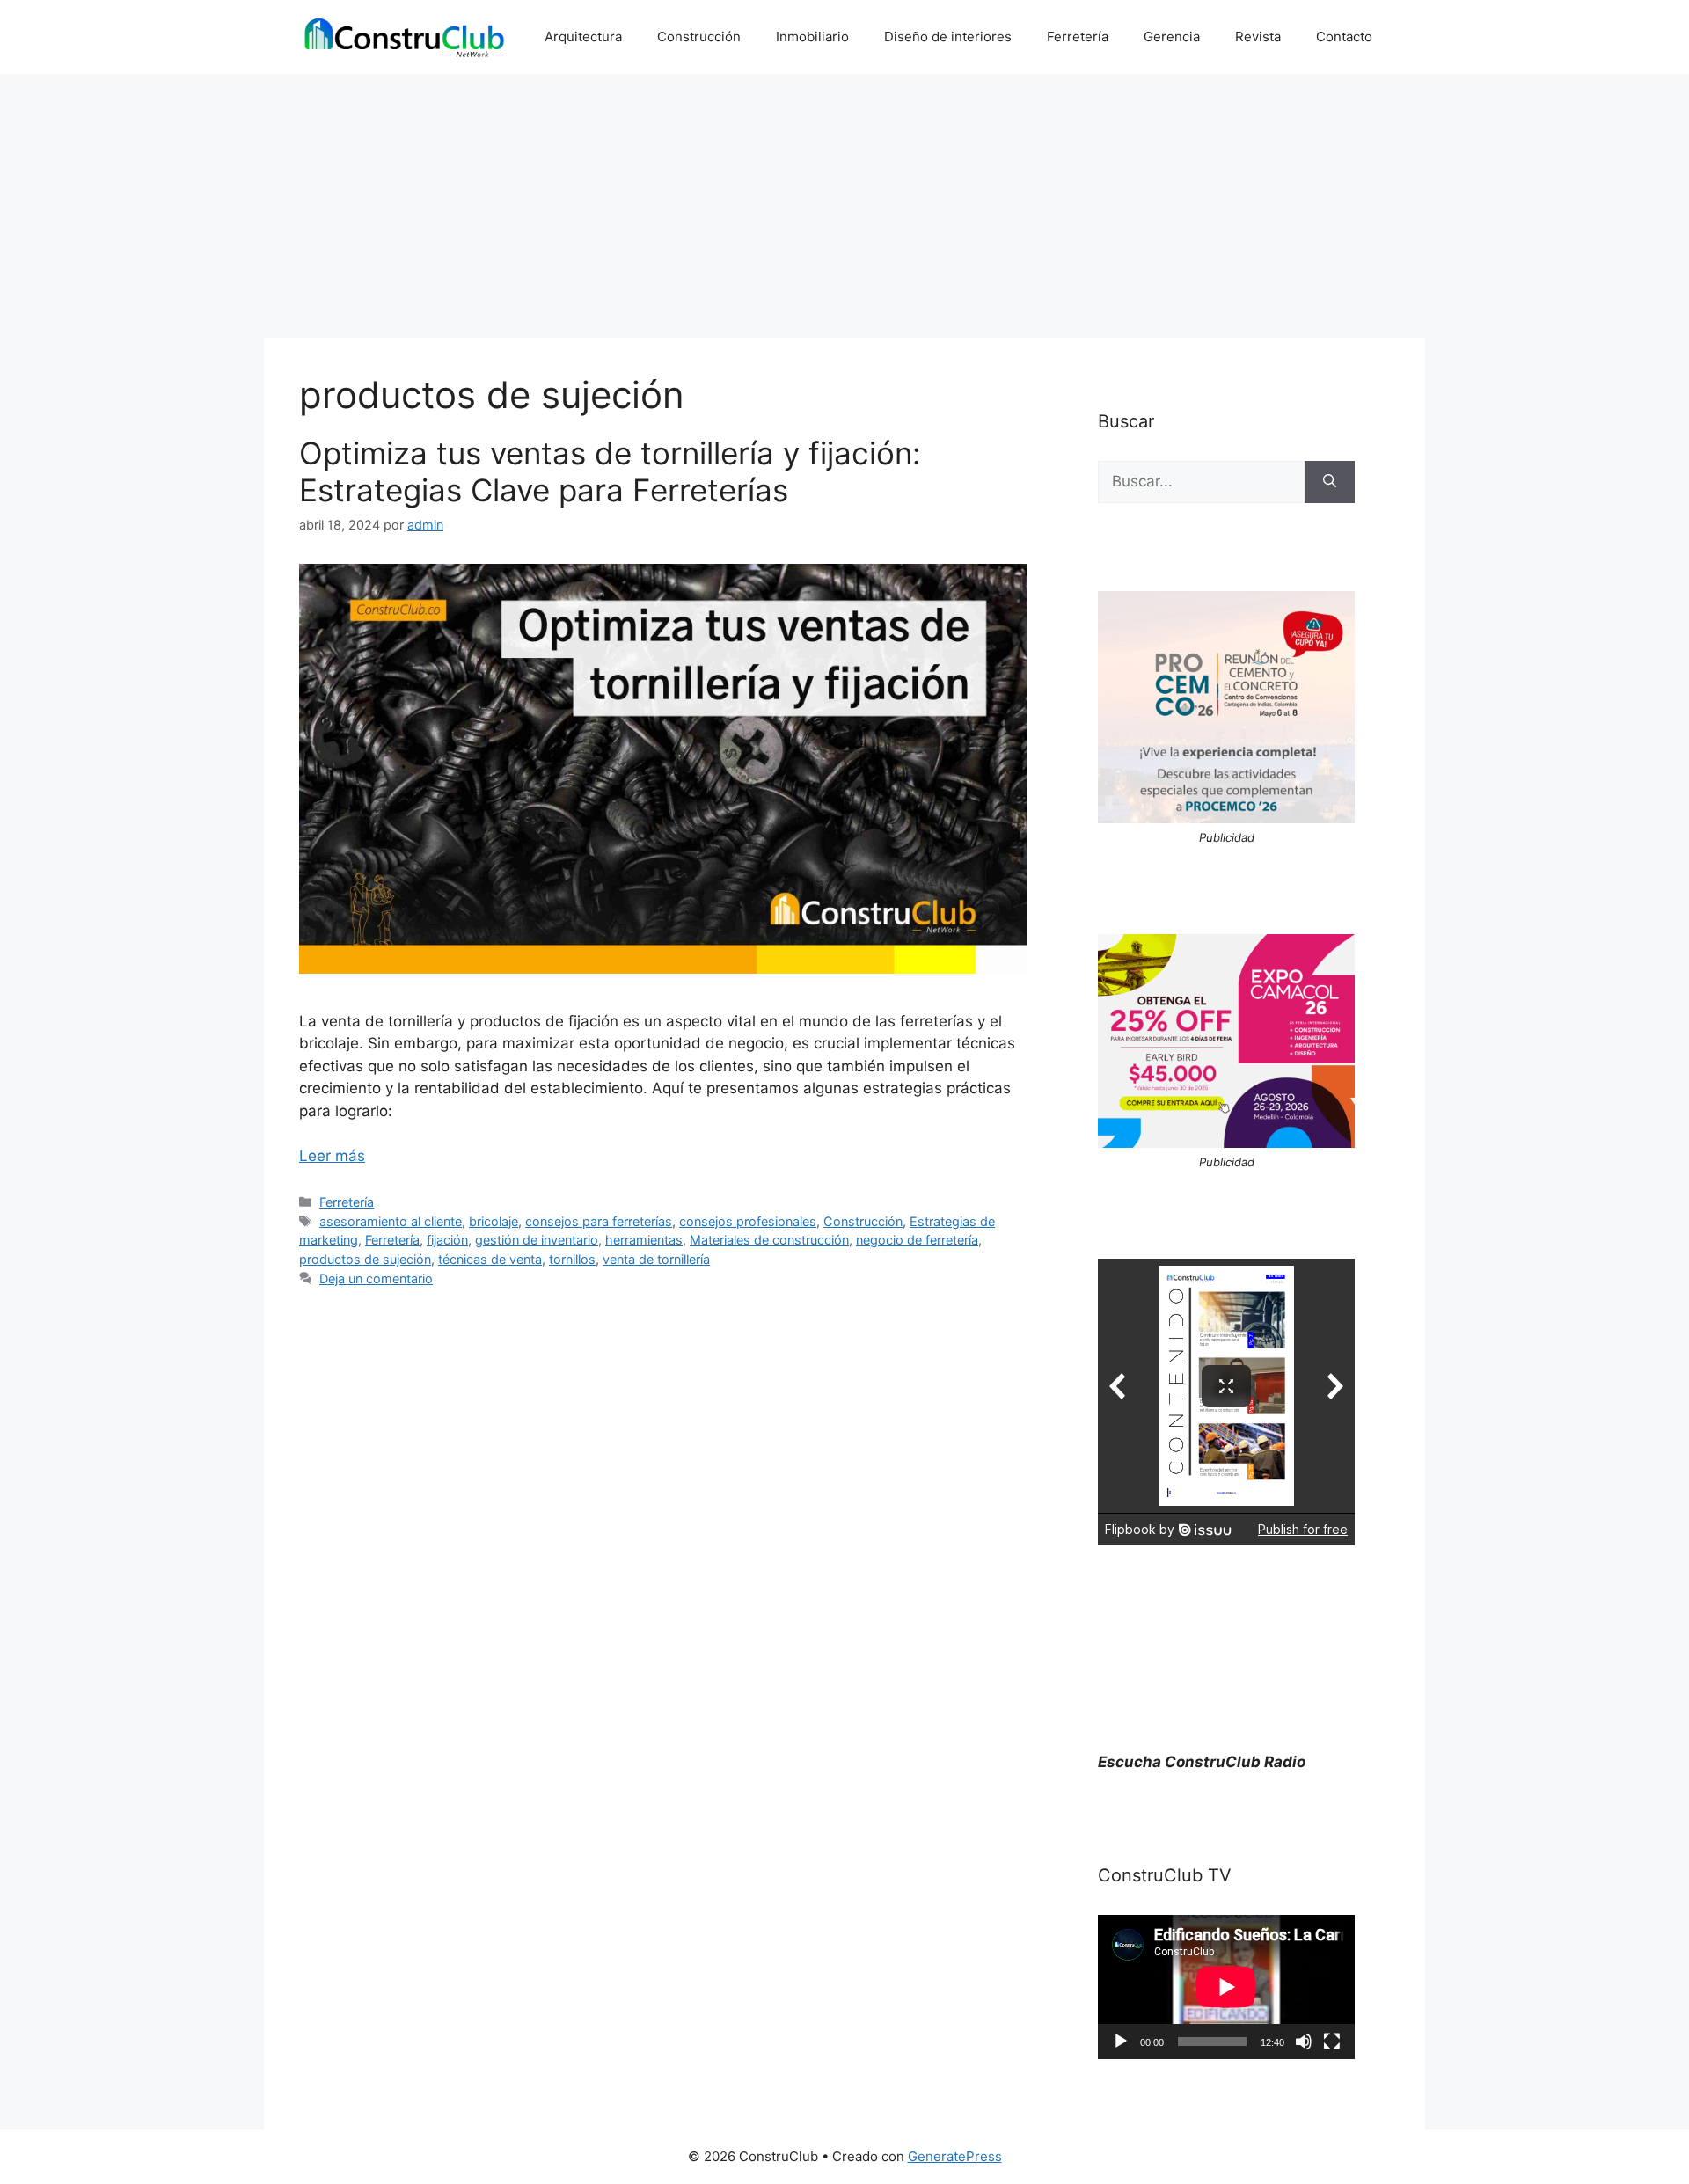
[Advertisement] (844, 206)
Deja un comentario (376, 1278)
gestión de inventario (537, 1240)
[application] (1226, 1987)
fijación (447, 1240)
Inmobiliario (812, 37)
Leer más (332, 1156)
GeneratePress (955, 2156)
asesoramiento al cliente (391, 1221)
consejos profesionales (748, 1221)
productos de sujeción (365, 1259)
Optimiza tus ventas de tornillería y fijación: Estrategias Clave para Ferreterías (610, 471)
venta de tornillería (656, 1259)
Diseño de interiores (948, 37)
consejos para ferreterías (599, 1221)
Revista (1258, 37)
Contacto (1344, 37)
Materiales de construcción (769, 1240)
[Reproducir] (1121, 2042)
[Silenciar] (1304, 2042)
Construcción (699, 37)
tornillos (572, 1259)
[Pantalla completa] (1332, 2042)
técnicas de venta (490, 1259)
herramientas (644, 1240)
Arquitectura (583, 37)
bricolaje (494, 1221)
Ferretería (1078, 37)
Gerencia (1172, 37)
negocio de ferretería (917, 1240)
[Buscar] (1330, 482)
